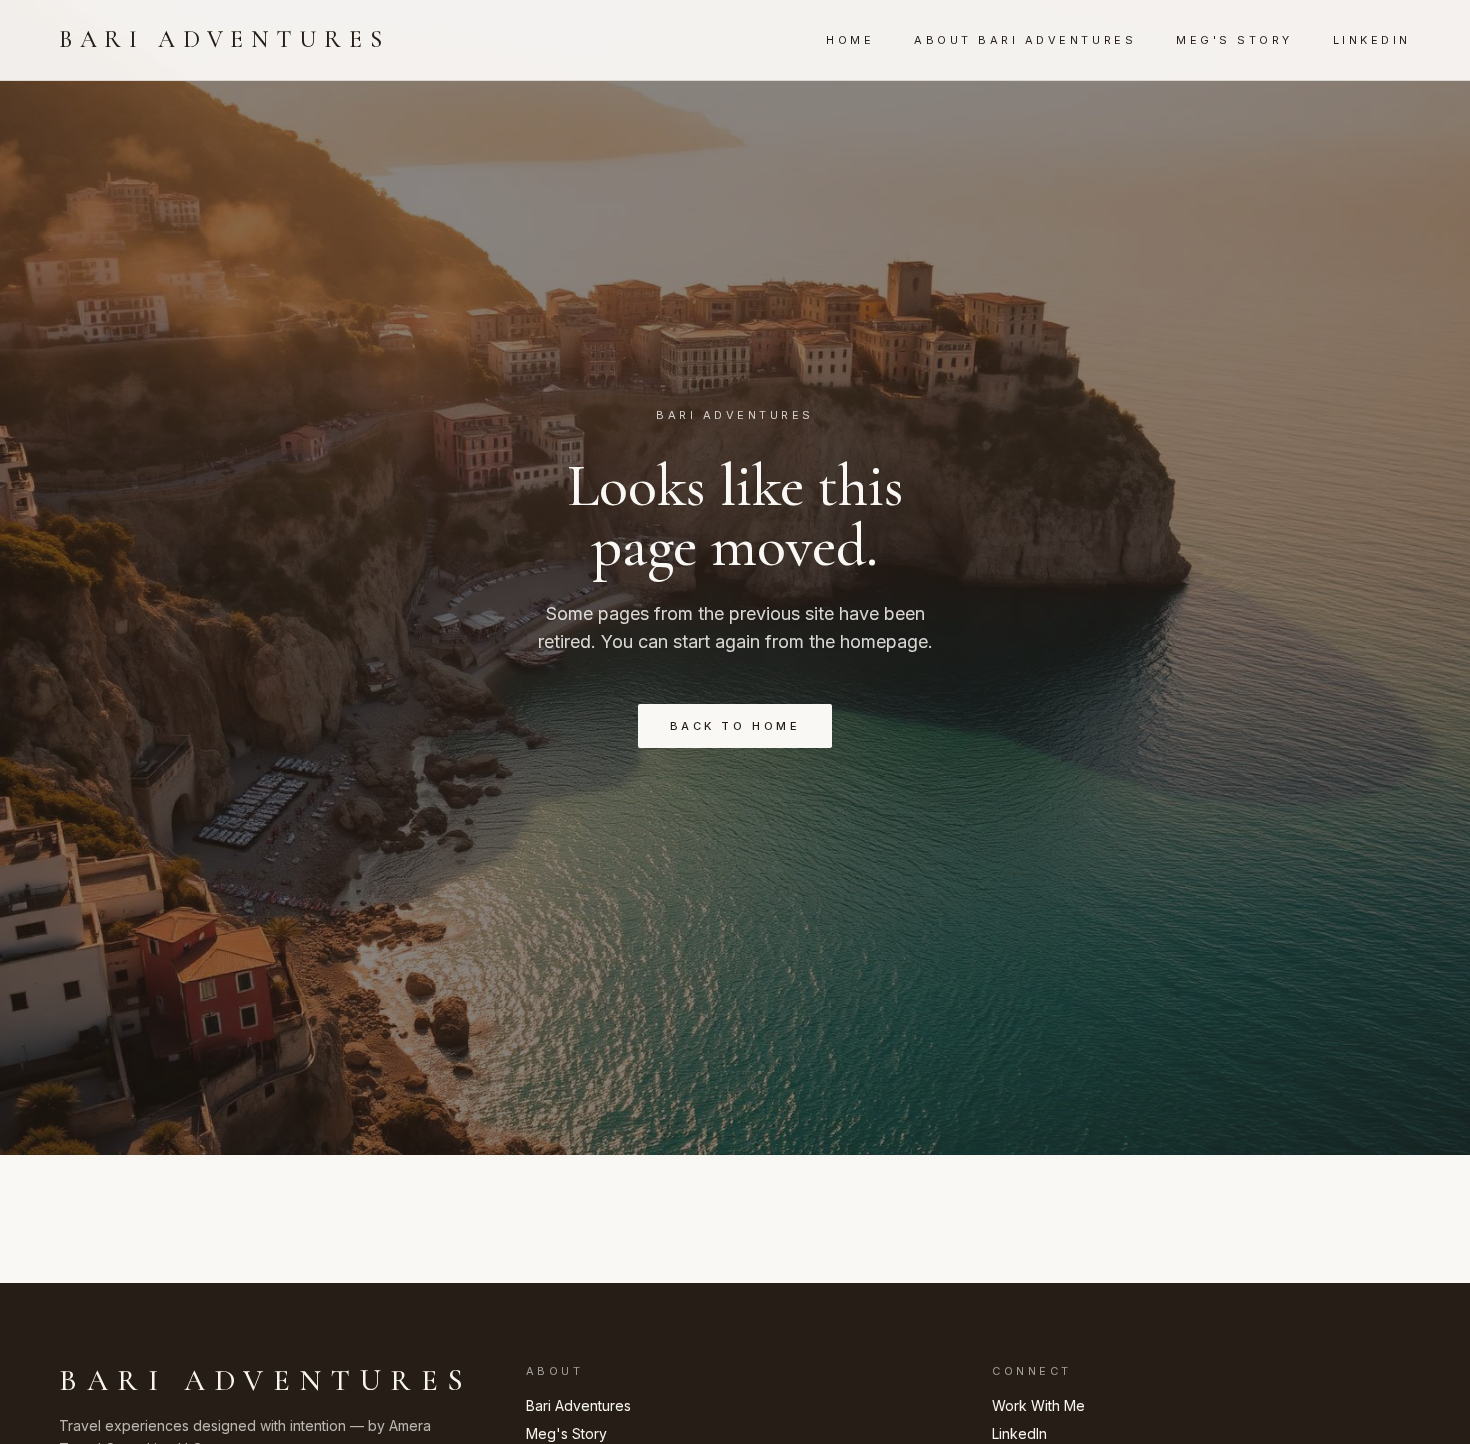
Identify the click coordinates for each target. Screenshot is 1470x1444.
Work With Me (1038, 1405)
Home (850, 40)
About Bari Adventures (1025, 40)
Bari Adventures (224, 39)
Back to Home (735, 726)
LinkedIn (1372, 40)
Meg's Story (1234, 40)
